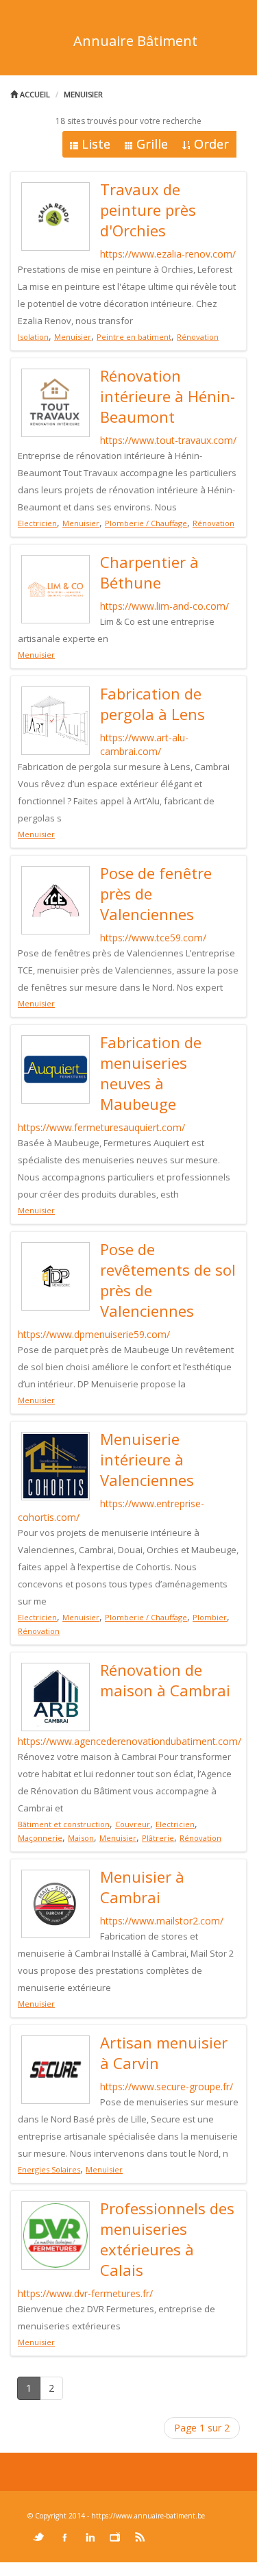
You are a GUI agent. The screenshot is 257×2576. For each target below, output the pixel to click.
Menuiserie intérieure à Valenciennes (147, 1459)
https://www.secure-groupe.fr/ (167, 2086)
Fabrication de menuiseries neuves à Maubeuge (151, 1073)
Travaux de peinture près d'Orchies (148, 210)
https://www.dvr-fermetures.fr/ (85, 2293)
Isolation (33, 337)
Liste (96, 144)
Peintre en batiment (134, 337)
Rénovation (198, 337)
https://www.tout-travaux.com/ (168, 440)
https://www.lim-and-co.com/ (164, 606)
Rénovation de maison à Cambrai (165, 1680)
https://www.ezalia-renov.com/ (168, 254)
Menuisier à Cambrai (142, 1887)
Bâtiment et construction (64, 1824)
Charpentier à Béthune (149, 572)
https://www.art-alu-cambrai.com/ (144, 744)
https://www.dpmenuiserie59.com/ (94, 1334)
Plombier (210, 1617)
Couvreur (133, 1824)
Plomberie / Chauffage (146, 523)
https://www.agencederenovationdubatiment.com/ (130, 1741)
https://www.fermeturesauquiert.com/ (101, 1127)
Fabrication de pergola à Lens (152, 704)
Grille (152, 144)
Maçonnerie (40, 1838)
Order (211, 144)
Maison (81, 1838)
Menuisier (83, 94)
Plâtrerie (158, 1838)
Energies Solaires (49, 2169)
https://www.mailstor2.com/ (162, 1921)
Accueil (34, 94)
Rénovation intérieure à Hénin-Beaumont (168, 396)
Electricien (37, 523)
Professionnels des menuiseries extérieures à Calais (167, 2239)
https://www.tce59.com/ (153, 938)
